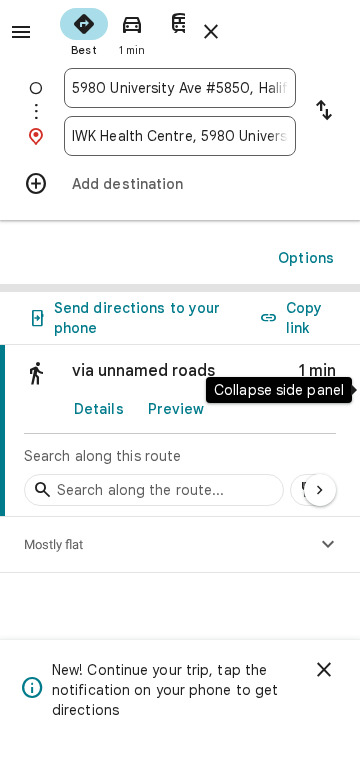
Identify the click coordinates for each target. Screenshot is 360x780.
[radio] (84, 30)
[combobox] (180, 88)
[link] (180, 431)
